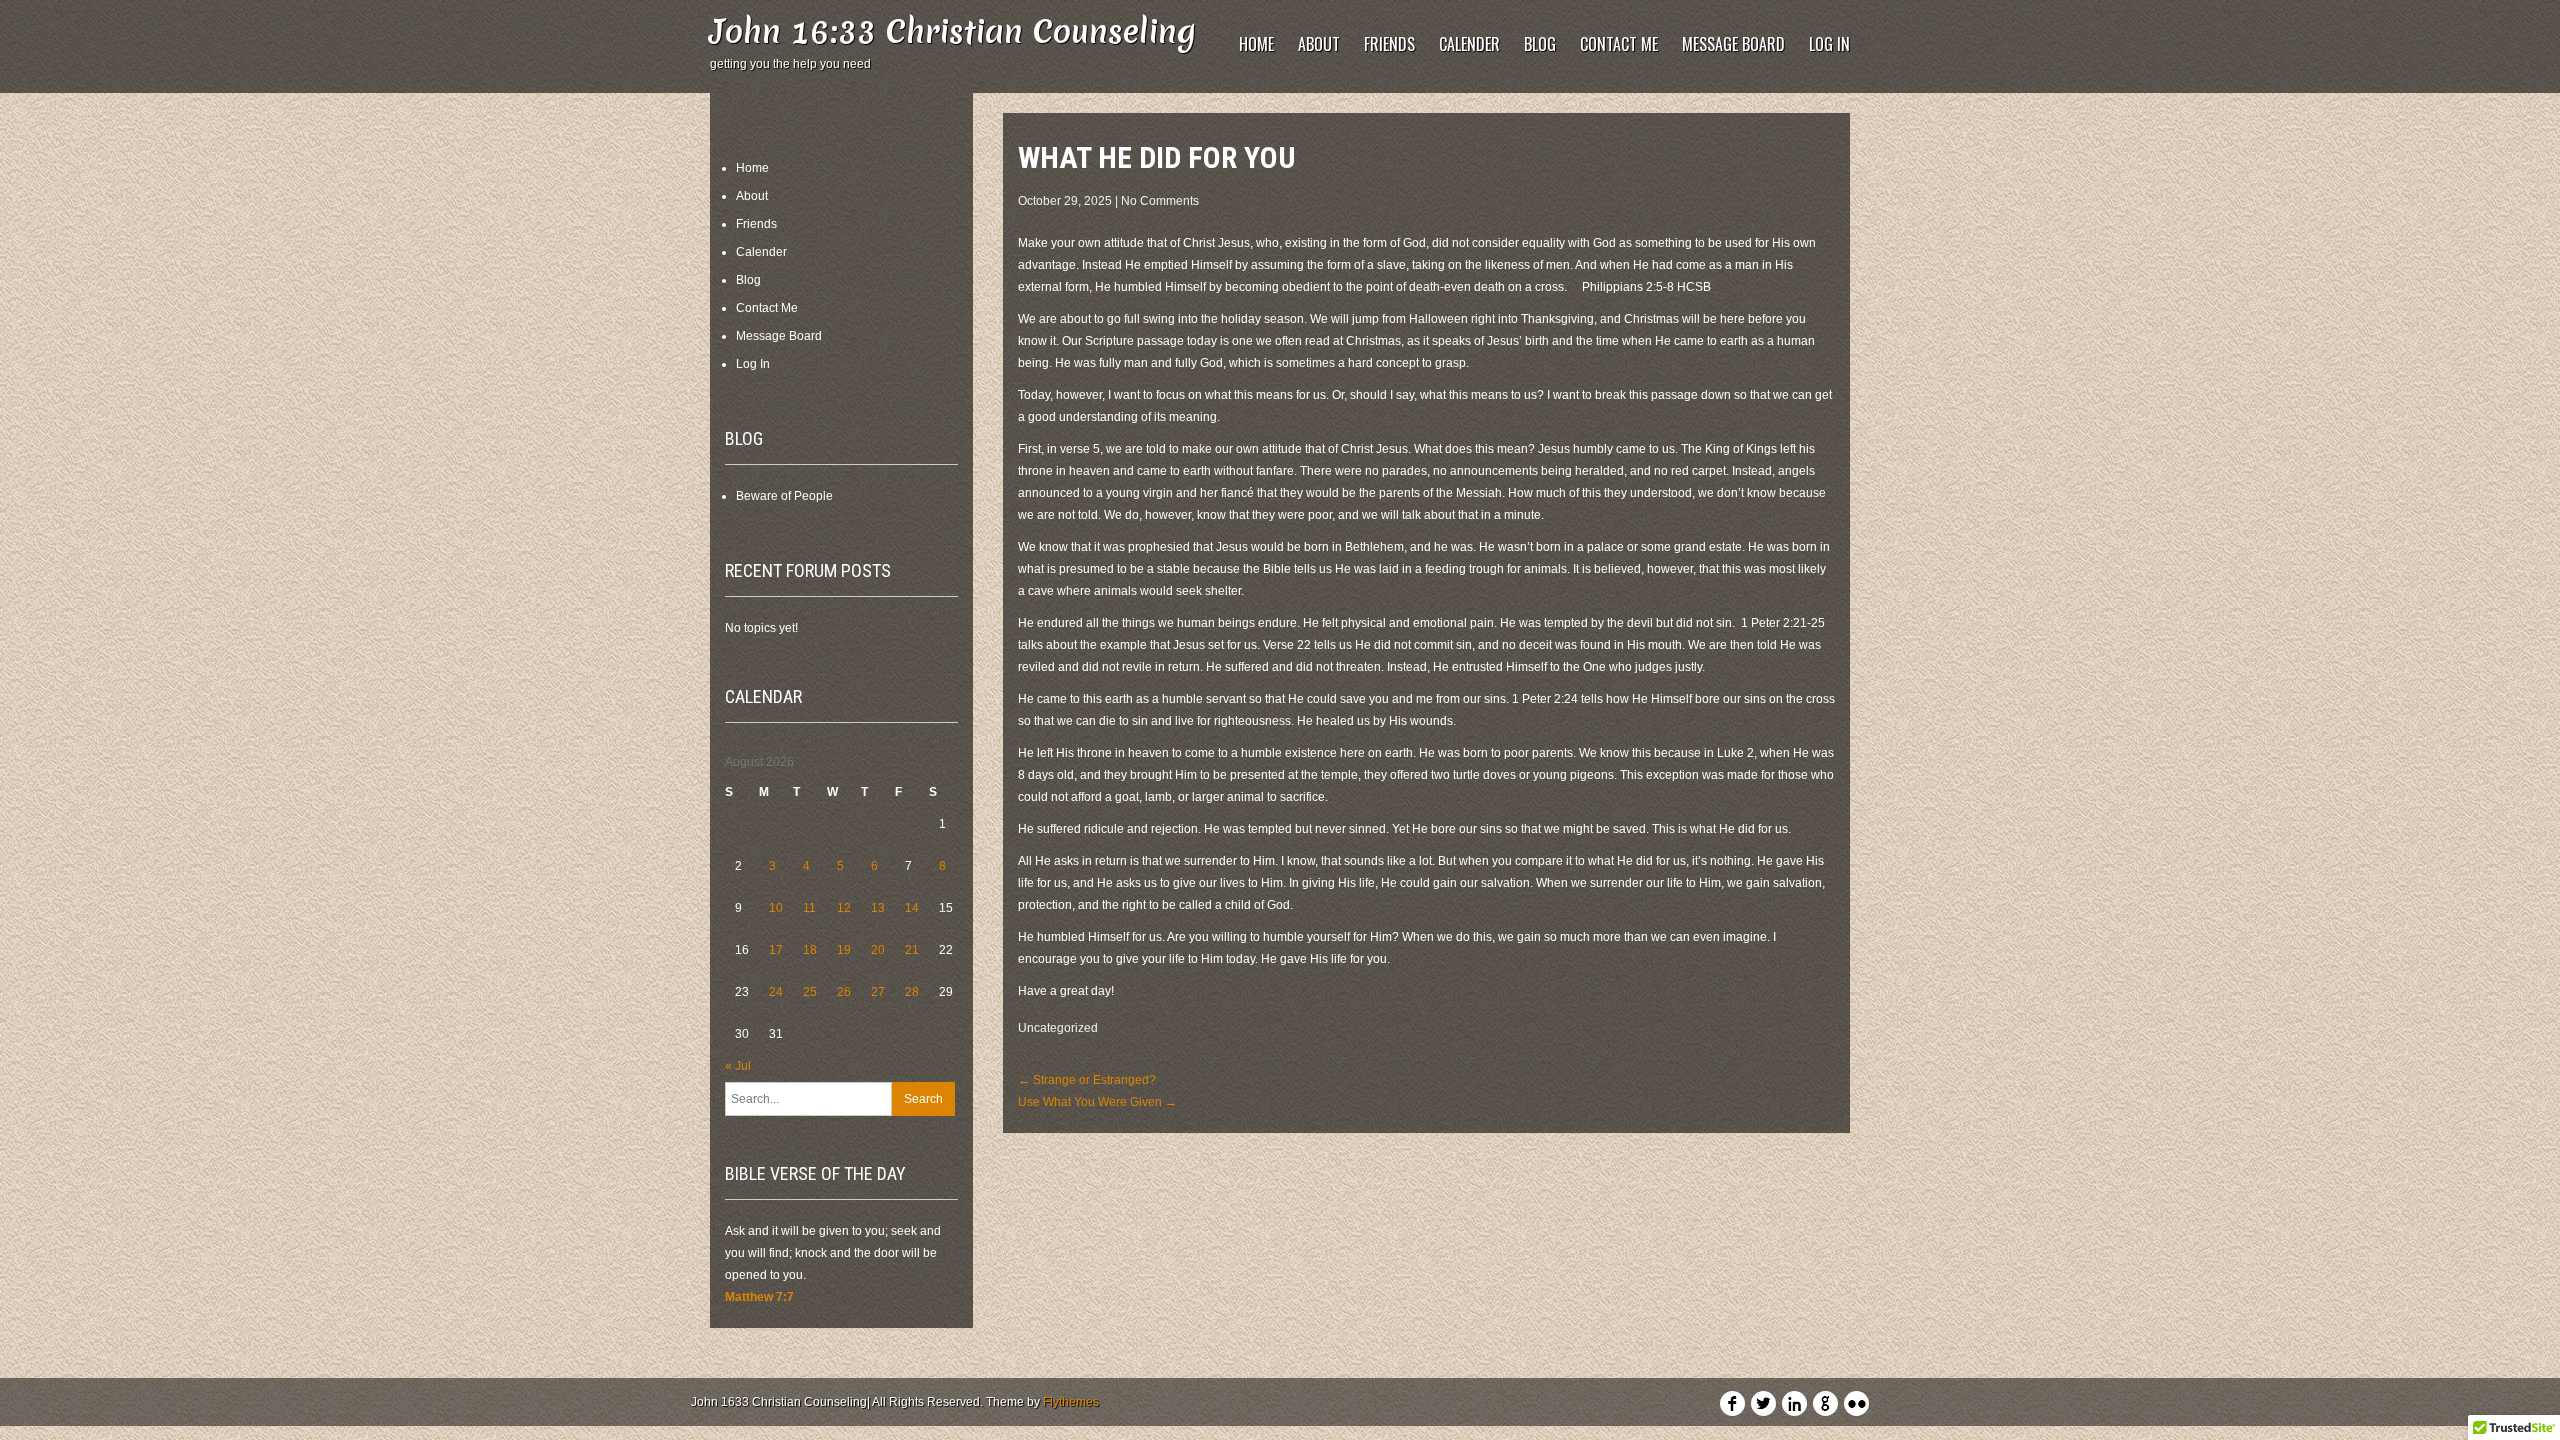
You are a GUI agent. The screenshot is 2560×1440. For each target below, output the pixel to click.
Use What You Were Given (1097, 1102)
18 (810, 950)
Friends (1389, 44)
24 (776, 992)
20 (878, 950)
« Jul (738, 1066)
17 (776, 950)
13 (878, 908)
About (1319, 44)
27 (878, 992)
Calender (1469, 44)
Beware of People (784, 496)
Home (1256, 44)
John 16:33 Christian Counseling (953, 31)
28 (912, 992)
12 (844, 908)
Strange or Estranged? (1087, 1080)
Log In (1829, 44)
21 (912, 950)
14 (912, 908)
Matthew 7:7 (759, 1297)
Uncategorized (1058, 1028)
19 (844, 950)
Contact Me (1619, 44)
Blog (1540, 44)
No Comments (1160, 201)
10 (776, 908)
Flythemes (1071, 1402)
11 (809, 908)
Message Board (1733, 44)
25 (810, 992)
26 (844, 992)
